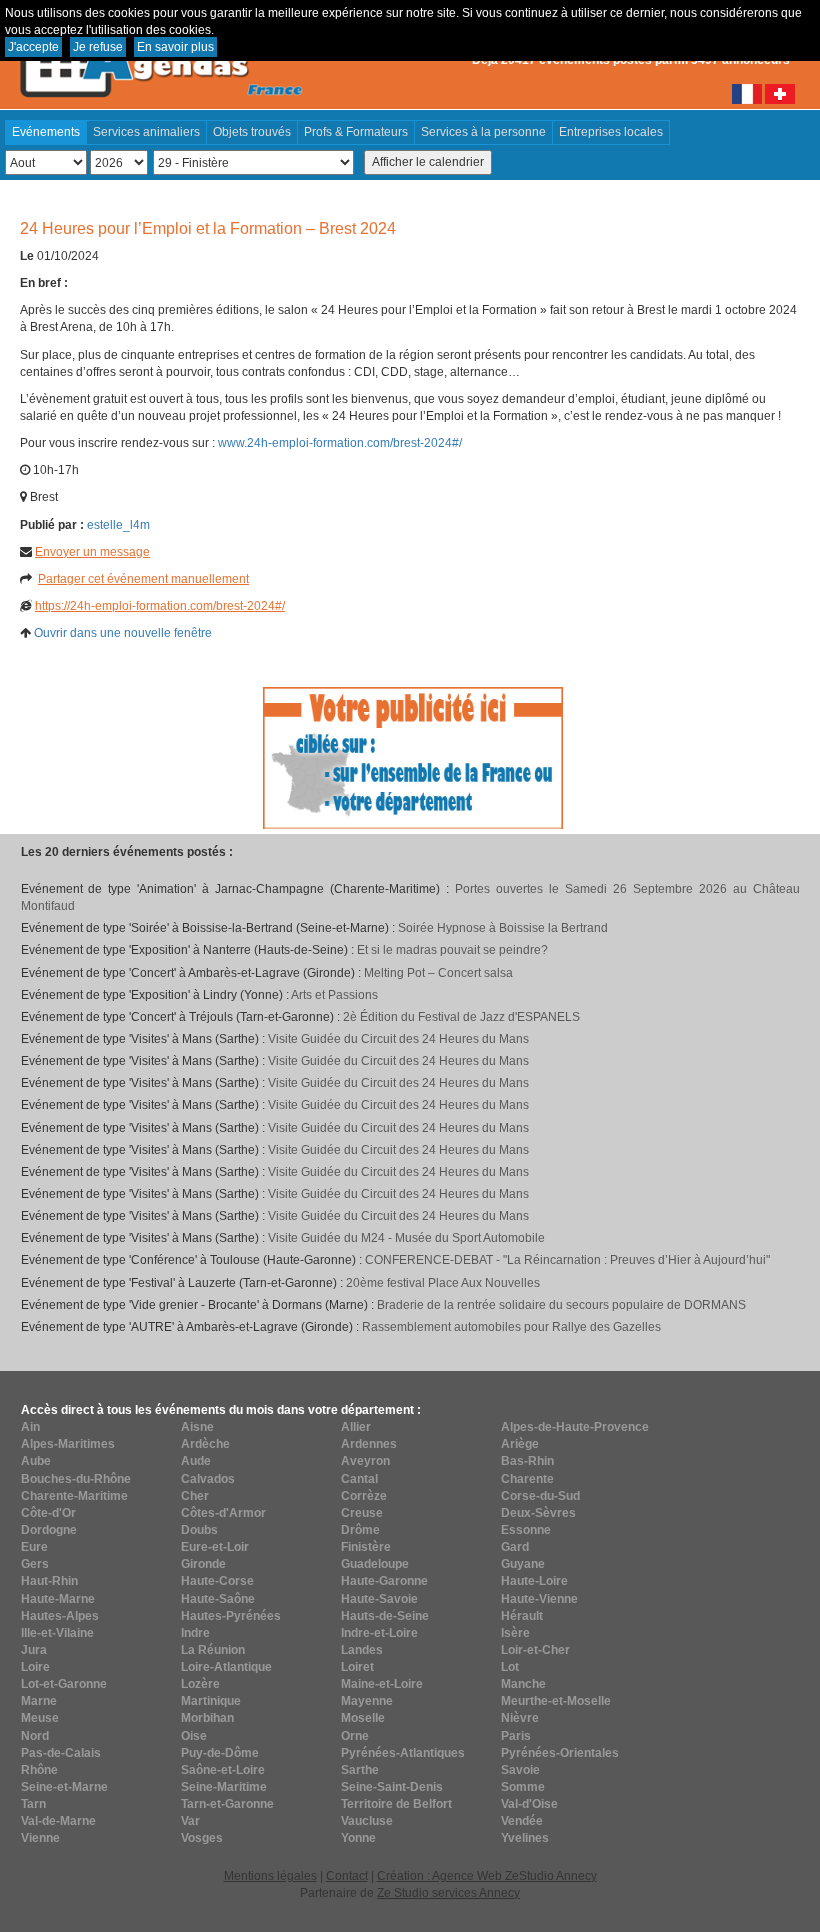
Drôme (360, 1530)
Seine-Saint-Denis (392, 1787)
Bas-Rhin (527, 1461)
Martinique (211, 1701)
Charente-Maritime (74, 1496)
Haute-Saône (218, 1599)
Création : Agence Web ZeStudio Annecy (487, 1876)
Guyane (523, 1564)
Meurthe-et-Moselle (556, 1701)
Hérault (522, 1616)
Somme (523, 1787)
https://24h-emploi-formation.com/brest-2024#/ (160, 606)
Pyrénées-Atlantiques (403, 1753)
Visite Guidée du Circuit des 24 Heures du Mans (398, 1039)
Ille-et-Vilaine (57, 1633)
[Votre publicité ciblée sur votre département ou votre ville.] (413, 757)
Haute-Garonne (384, 1581)
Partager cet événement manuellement (143, 579)
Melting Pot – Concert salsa (438, 973)
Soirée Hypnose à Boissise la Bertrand (503, 928)
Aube (36, 1461)
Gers (35, 1564)
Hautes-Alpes (60, 1616)
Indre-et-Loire (379, 1633)
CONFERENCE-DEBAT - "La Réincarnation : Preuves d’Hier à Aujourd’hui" (567, 1260)
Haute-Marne (58, 1599)
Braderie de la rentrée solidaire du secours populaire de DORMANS (561, 1305)
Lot (510, 1667)
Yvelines (525, 1838)
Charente (527, 1479)
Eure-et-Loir (215, 1547)
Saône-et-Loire (223, 1770)
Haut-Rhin (49, 1581)
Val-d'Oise (529, 1804)
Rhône (39, 1770)
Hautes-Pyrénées (231, 1616)
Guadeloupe (375, 1564)
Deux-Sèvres (538, 1513)
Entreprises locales (611, 132)
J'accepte (33, 47)
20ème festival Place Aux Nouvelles (443, 1283)
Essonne (526, 1530)
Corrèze (364, 1496)
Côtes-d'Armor (223, 1513)
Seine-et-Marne (64, 1787)
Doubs (199, 1530)
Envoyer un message (92, 552)
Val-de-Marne (58, 1821)
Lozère (200, 1684)
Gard (515, 1547)
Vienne (40, 1838)
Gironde (203, 1564)
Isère (515, 1633)
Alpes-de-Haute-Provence (575, 1427)
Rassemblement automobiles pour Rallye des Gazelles (511, 1327)
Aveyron (365, 1461)
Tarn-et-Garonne (227, 1804)
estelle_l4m (118, 525)
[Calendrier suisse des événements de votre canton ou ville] (780, 93)
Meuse (40, 1718)
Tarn (33, 1804)
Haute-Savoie (379, 1599)
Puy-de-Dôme (220, 1753)
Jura (34, 1650)
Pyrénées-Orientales (560, 1753)
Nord (35, 1736)
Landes (362, 1650)
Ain (30, 1427)
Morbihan (207, 1718)
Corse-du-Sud (540, 1496)
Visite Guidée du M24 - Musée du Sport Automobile (406, 1238)
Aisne (197, 1427)
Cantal (359, 1479)
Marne (39, 1701)
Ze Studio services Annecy (448, 1893)
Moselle (363, 1718)
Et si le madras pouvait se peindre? (452, 950)
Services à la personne (483, 132)
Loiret (357, 1667)
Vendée (522, 1821)
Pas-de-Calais (61, 1753)
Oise (194, 1736)
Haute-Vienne (539, 1599)
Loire (35, 1667)
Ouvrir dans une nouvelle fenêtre (123, 633)
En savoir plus (175, 47)
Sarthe (360, 1770)
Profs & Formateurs (356, 132)
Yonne (358, 1838)
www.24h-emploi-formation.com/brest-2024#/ (340, 443)
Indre (195, 1633)
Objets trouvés (252, 132)
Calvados (208, 1479)
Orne (355, 1736)
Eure (34, 1547)
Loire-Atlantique (226, 1667)
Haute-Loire (534, 1581)
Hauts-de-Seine (385, 1616)
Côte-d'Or (48, 1513)
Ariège (520, 1444)
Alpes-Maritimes (68, 1444)
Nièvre (520, 1718)
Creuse (362, 1513)
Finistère (366, 1547)
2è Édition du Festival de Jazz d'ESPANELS (461, 1017)
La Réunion (213, 1650)
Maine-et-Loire (382, 1684)
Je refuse (98, 47)
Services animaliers (146, 132)
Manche (523, 1684)
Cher (195, 1496)
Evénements (46, 132)
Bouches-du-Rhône (76, 1479)
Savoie (520, 1770)
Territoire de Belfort (396, 1804)
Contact (347, 1876)
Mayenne (367, 1701)
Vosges (202, 1838)
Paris (516, 1736)
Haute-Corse (217, 1581)
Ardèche (205, 1444)
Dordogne (49, 1530)
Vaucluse (367, 1821)
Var (190, 1821)
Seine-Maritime (224, 1787)
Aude (196, 1461)
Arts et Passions (334, 995)
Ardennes (369, 1444)
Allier (356, 1427)
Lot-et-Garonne (64, 1684)
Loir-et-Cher (535, 1650)
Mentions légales (270, 1876)
